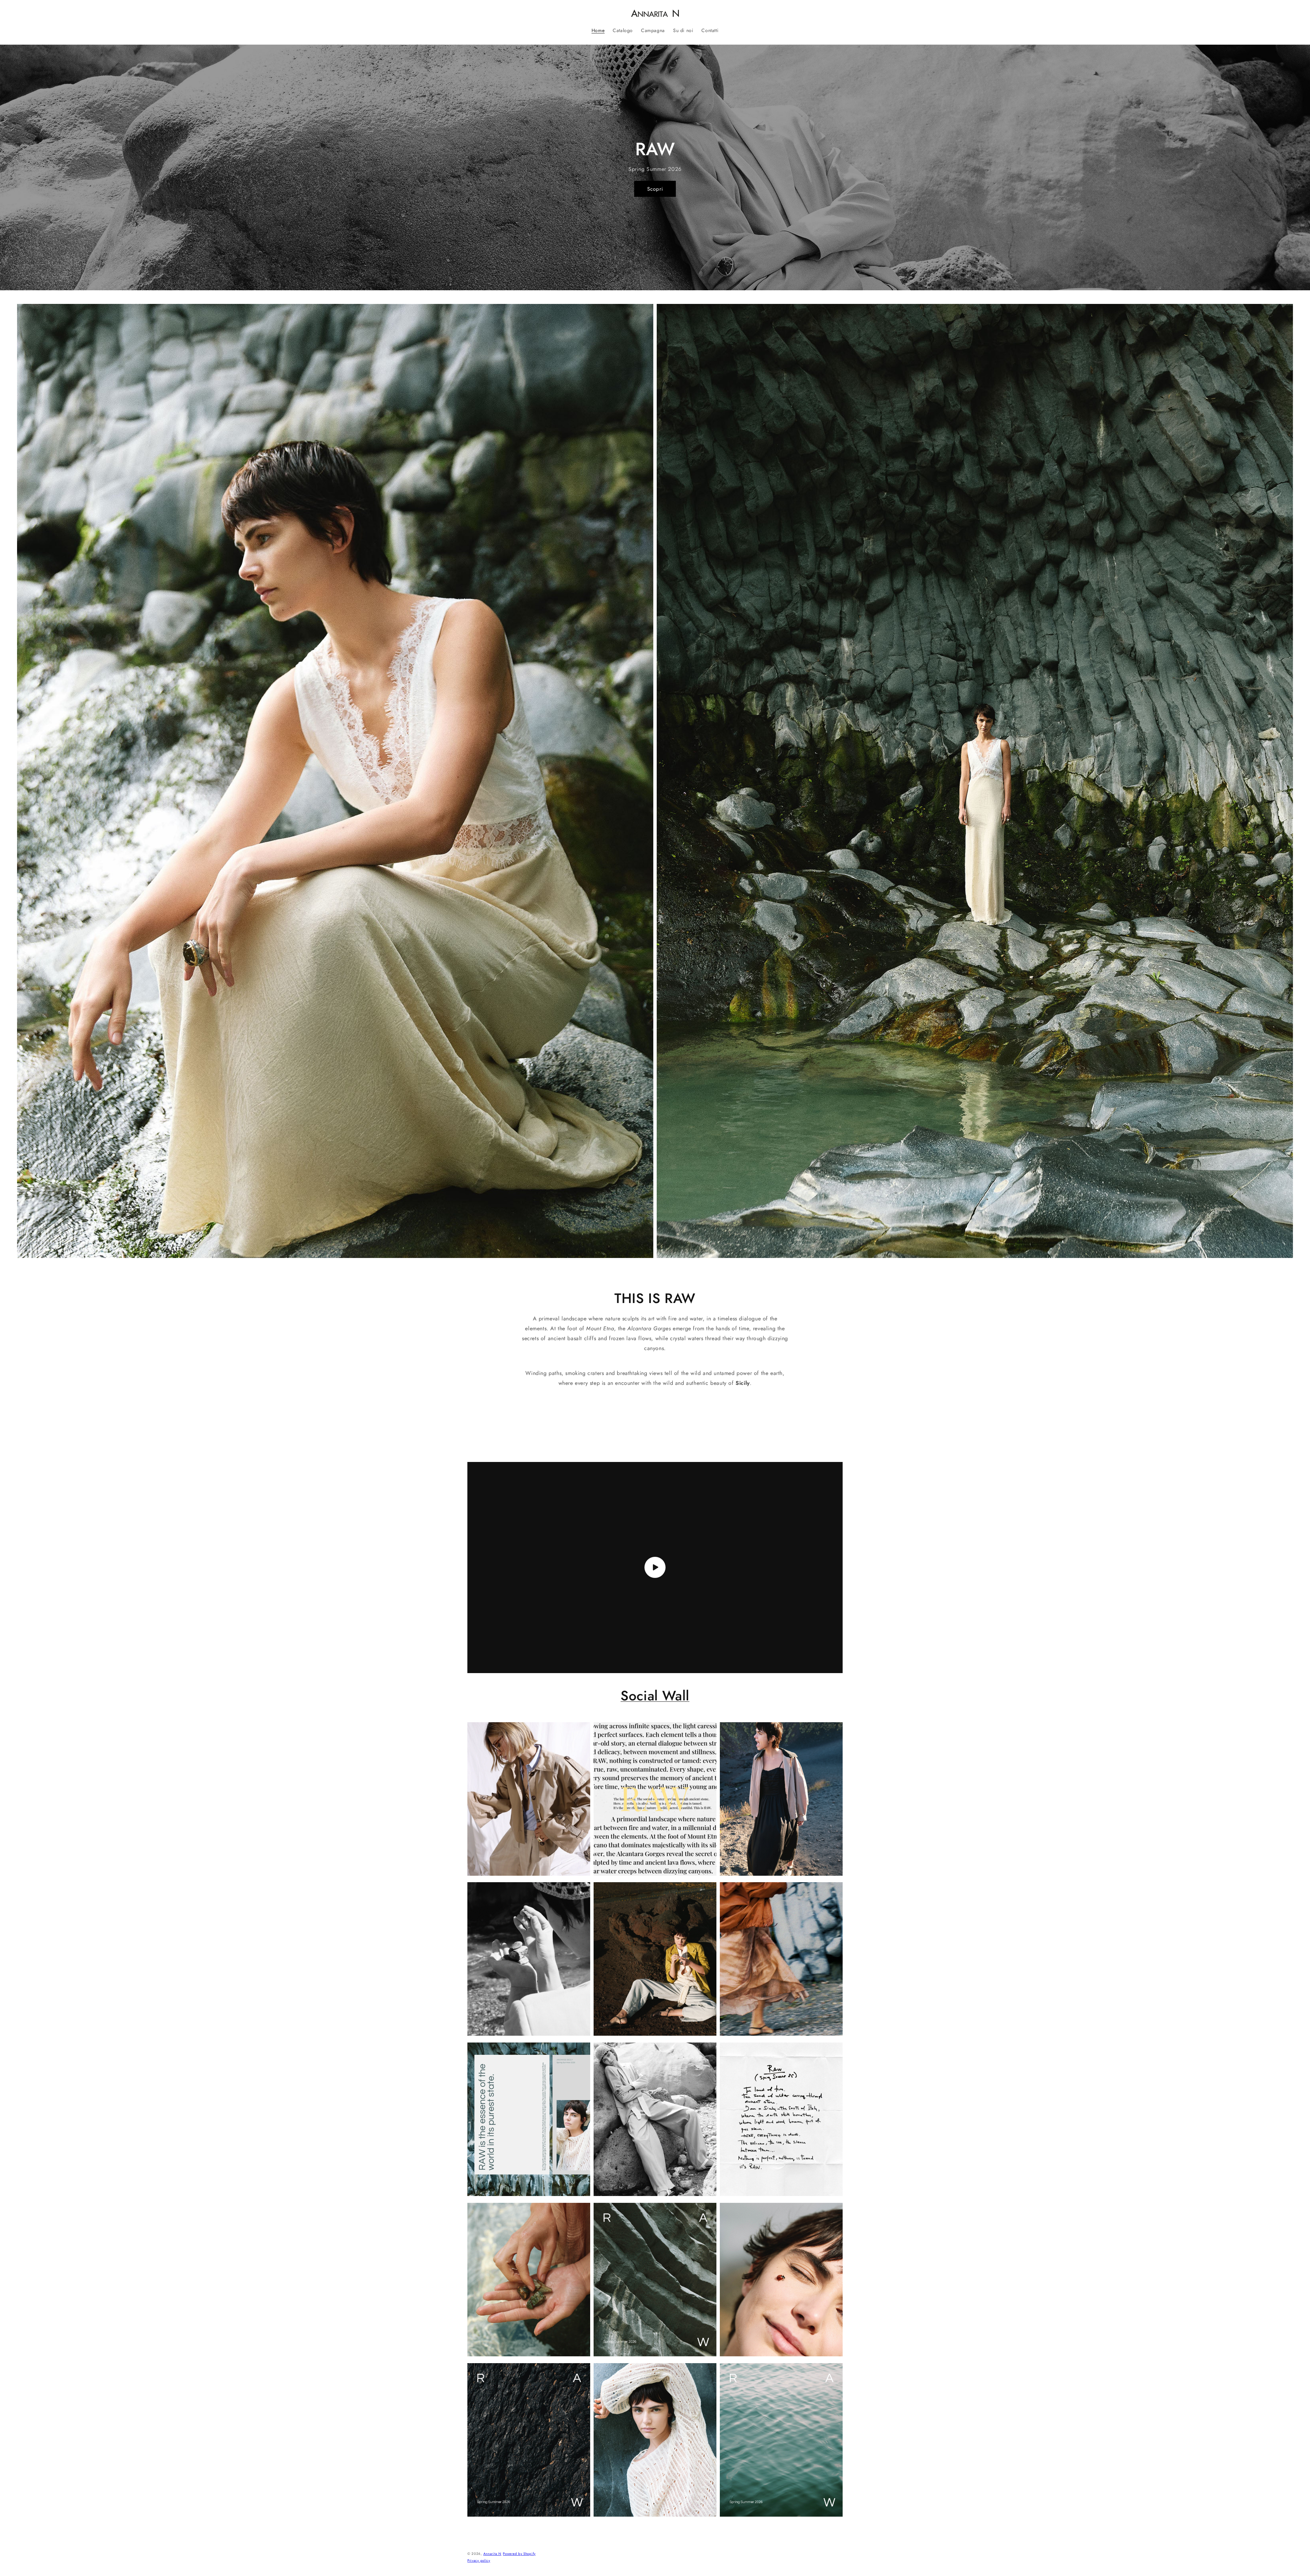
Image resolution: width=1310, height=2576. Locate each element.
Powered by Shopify (519, 2554)
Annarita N (492, 2554)
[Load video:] (655, 1568)
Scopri (655, 189)
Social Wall (655, 1696)
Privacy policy (479, 2560)
